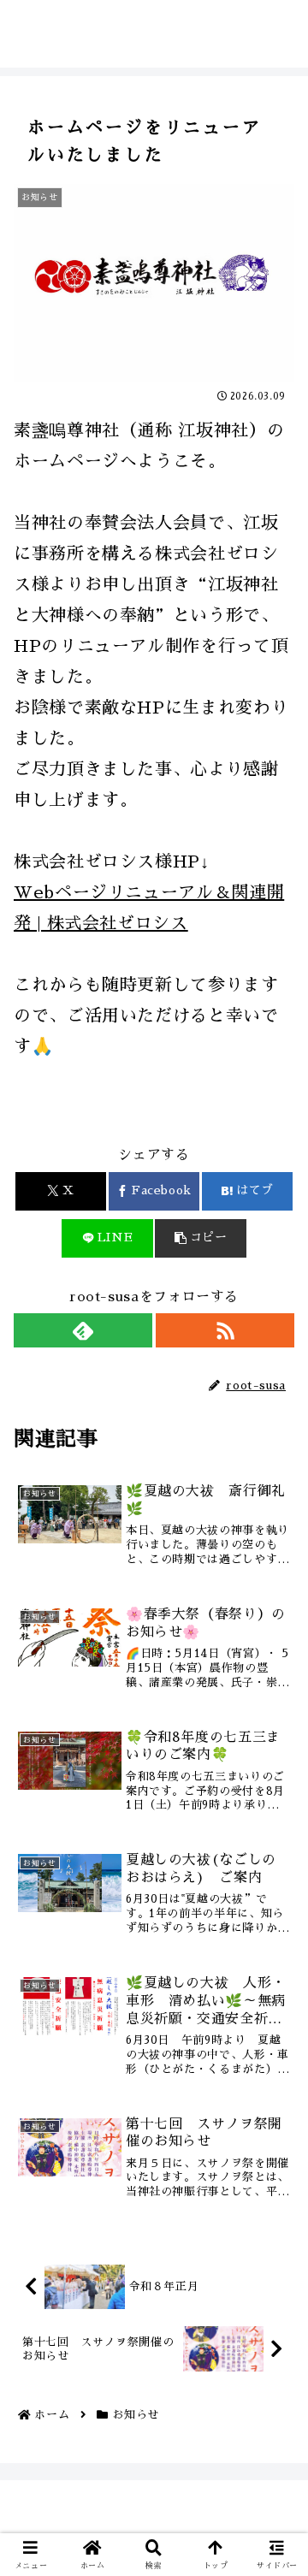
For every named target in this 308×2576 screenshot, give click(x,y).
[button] (201, 1238)
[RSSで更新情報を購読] (225, 1330)
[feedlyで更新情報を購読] (83, 1330)
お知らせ (55, 1116)
